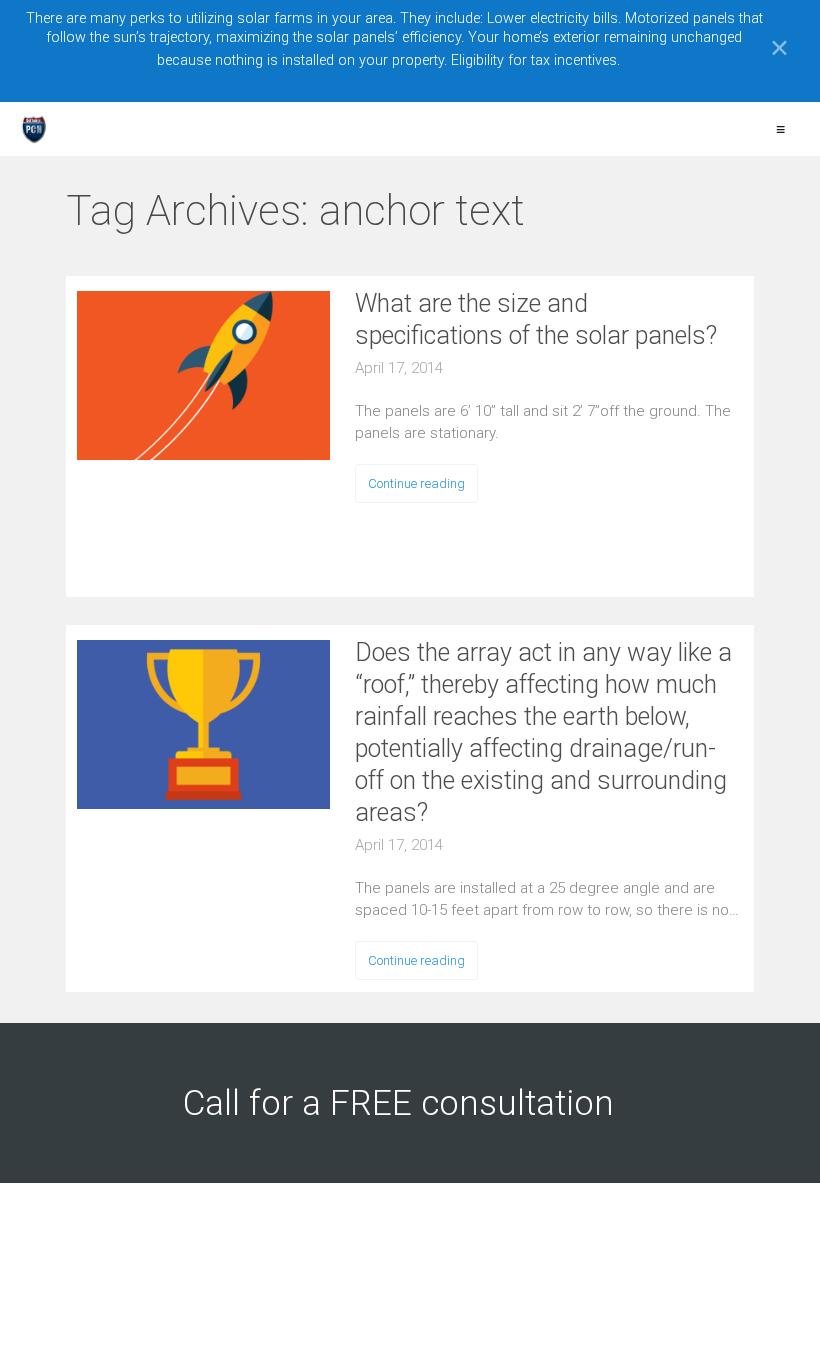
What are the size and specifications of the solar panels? (536, 319)
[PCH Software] (34, 129)
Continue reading (416, 483)
